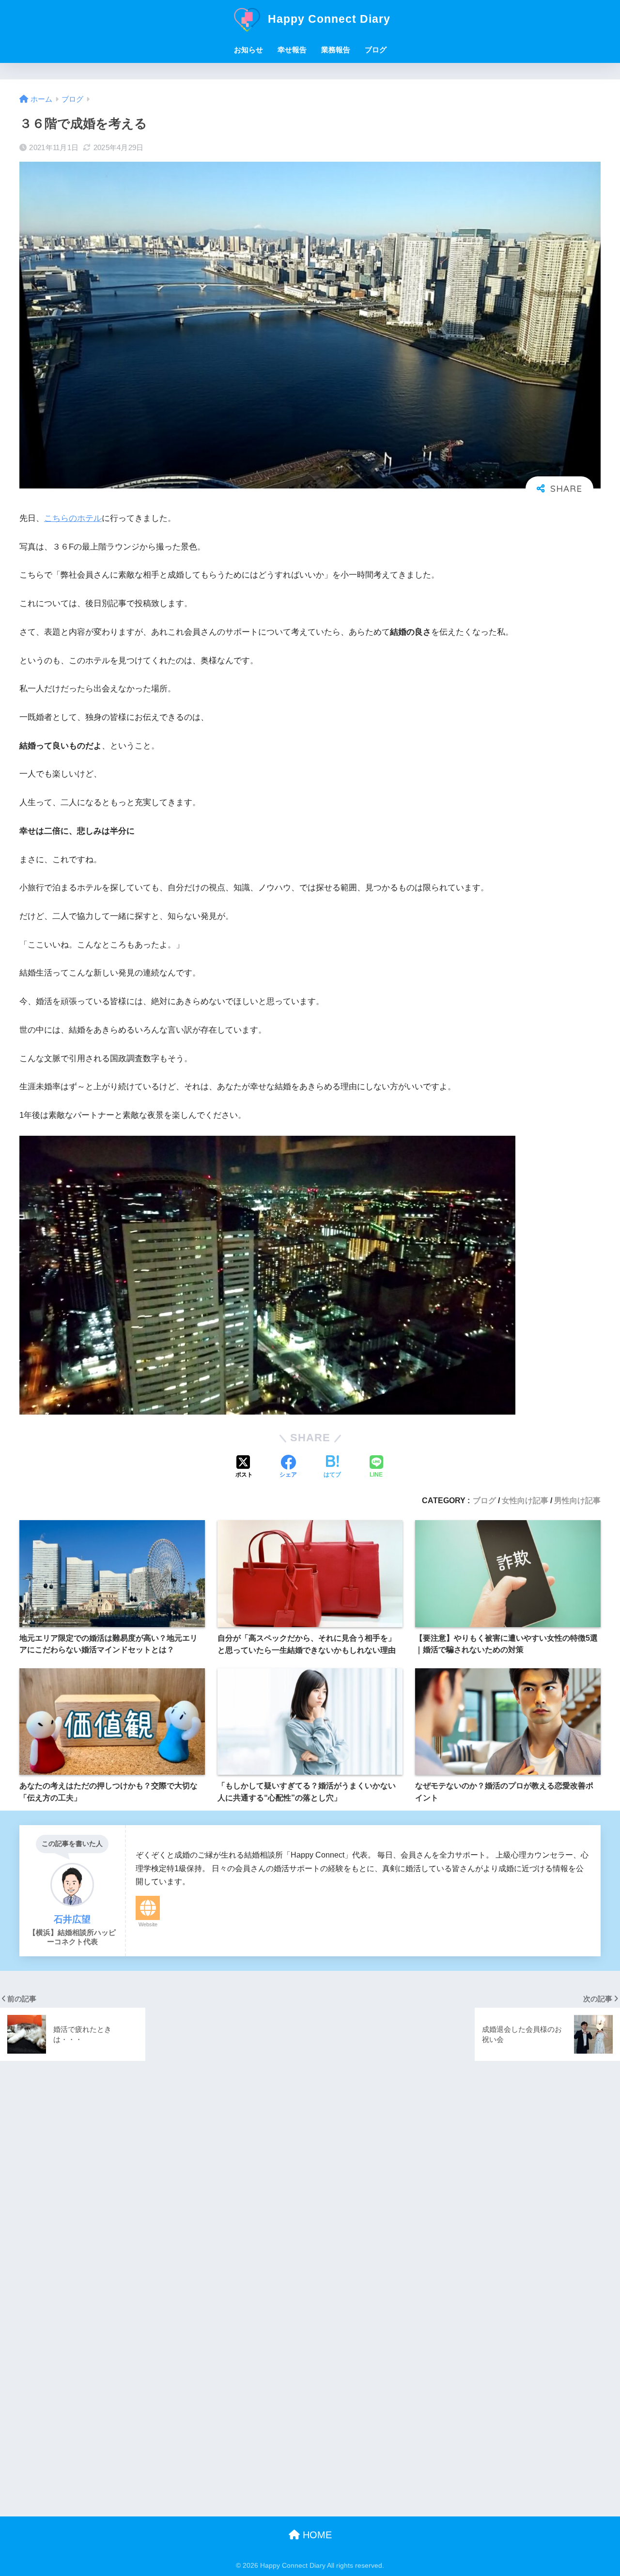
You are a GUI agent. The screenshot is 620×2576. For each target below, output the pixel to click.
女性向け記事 (525, 1500)
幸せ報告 (292, 50)
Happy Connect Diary (327, 19)
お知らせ (248, 50)
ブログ (376, 50)
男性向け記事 (577, 1500)
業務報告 (336, 50)
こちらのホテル (73, 518)
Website (148, 1924)
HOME (316, 2535)
